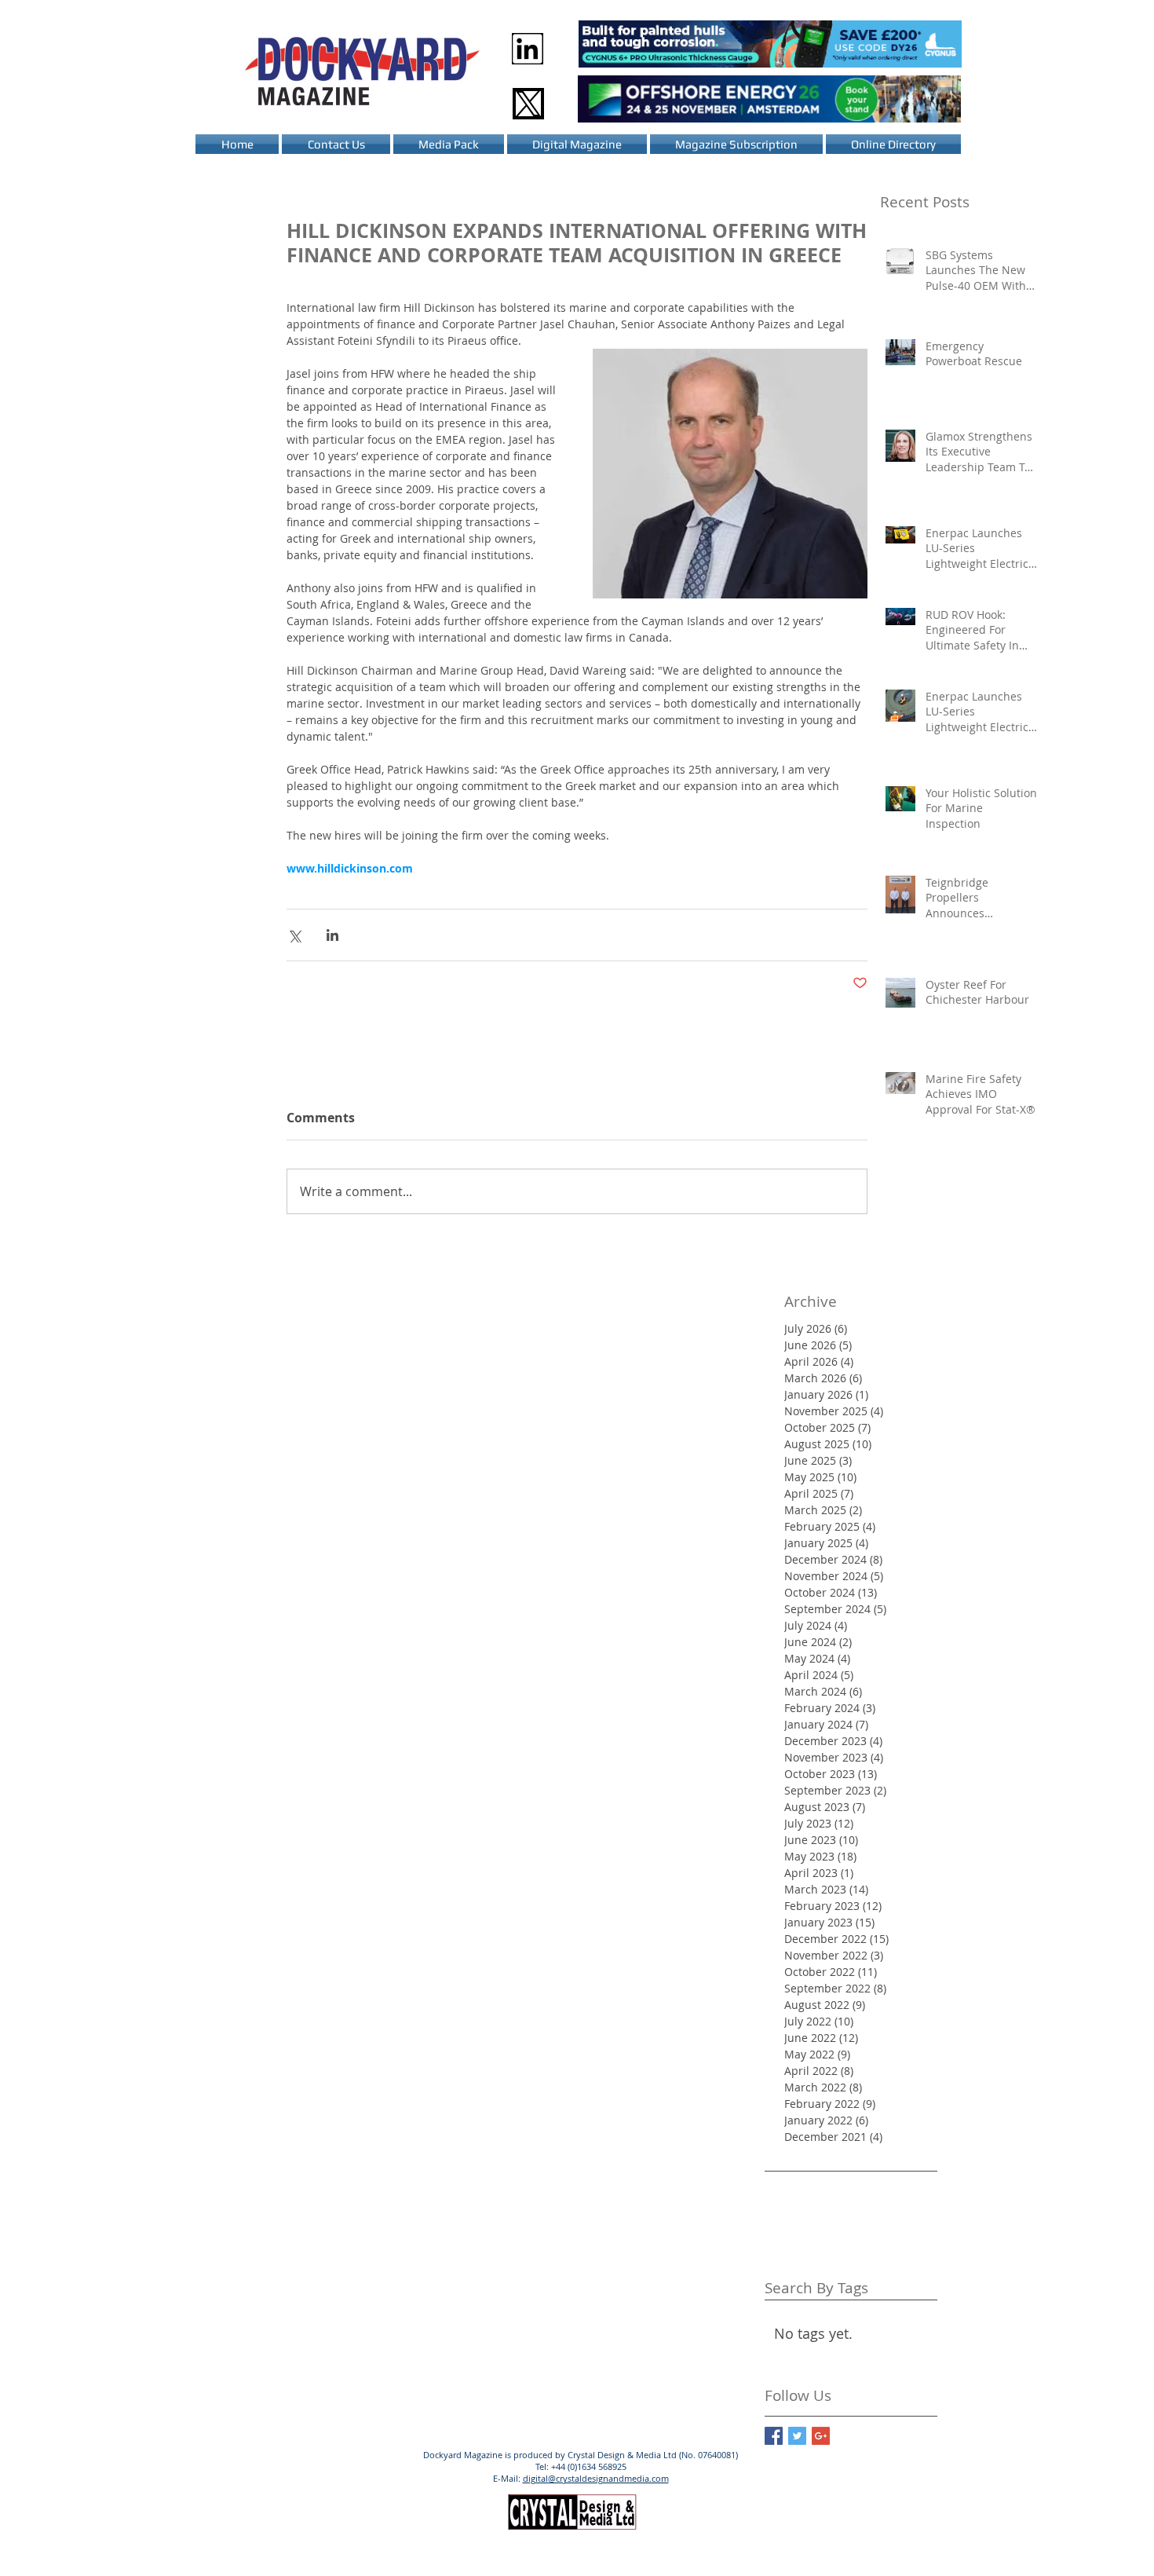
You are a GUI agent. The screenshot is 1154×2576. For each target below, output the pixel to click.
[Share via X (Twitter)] (294, 935)
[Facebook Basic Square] (774, 2436)
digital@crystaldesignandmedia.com (596, 2478)
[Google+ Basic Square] (821, 2436)
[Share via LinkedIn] (332, 935)
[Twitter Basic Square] (797, 2436)
